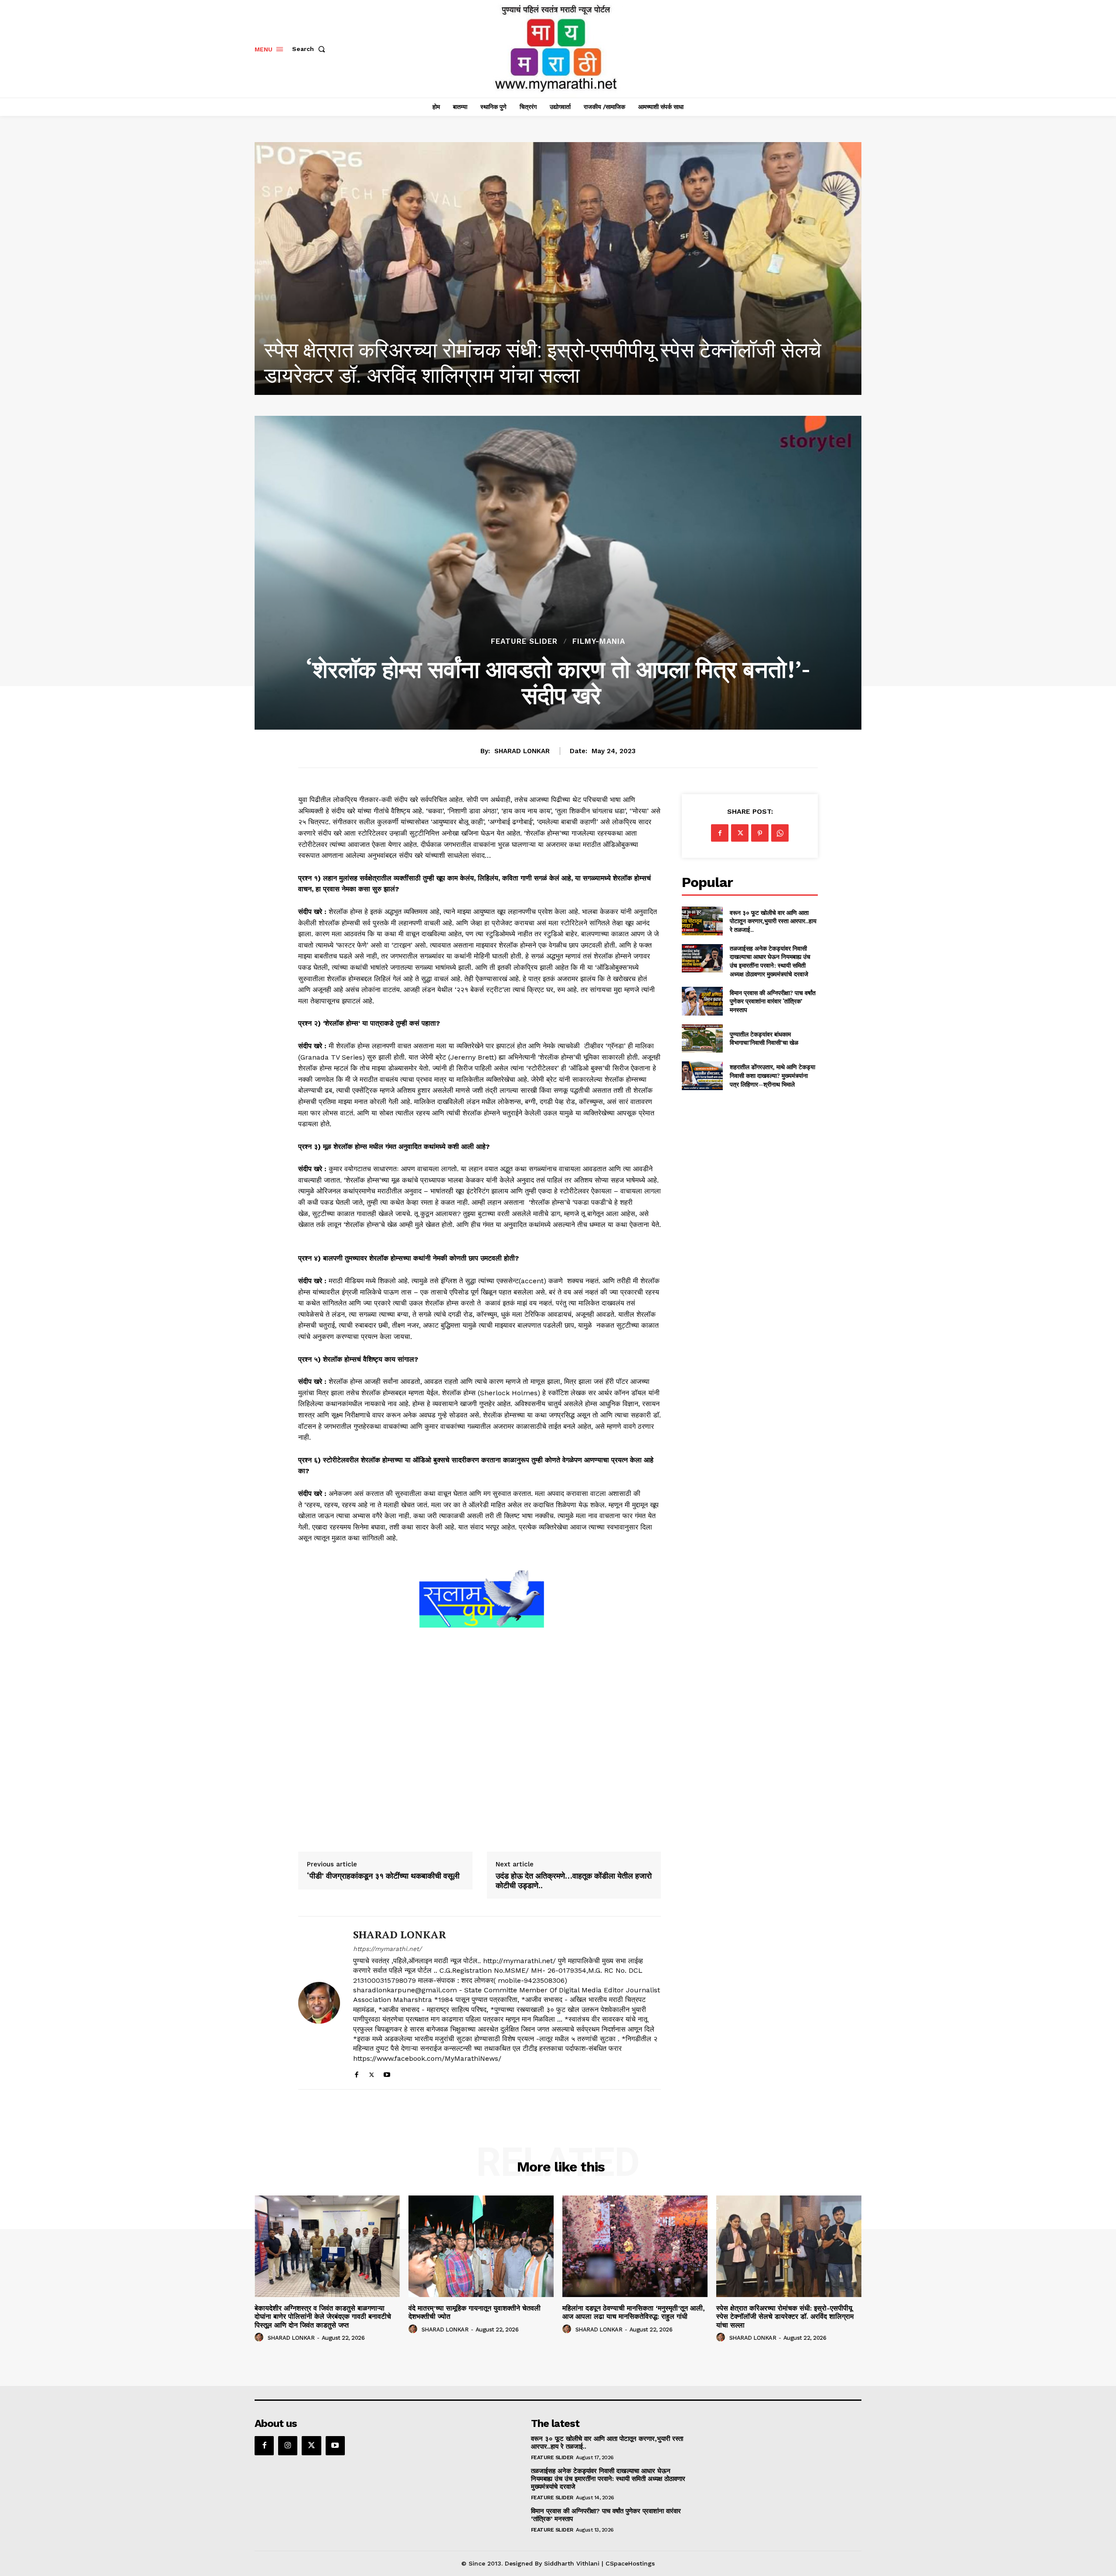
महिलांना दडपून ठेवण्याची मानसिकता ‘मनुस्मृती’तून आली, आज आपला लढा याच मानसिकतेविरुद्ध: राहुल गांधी (634, 2312)
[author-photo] (260, 2338)
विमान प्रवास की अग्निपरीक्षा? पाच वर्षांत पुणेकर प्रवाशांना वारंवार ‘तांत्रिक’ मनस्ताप (773, 1001)
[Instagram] (288, 2446)
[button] (310, 49)
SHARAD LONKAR (522, 751)
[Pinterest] (760, 833)
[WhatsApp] (780, 833)
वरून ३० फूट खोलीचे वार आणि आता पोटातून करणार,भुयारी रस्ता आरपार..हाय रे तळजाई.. (773, 921)
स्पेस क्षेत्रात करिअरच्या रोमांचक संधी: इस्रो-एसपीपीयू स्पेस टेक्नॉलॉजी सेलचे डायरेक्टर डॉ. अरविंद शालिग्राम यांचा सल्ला (785, 2316)
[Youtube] (387, 2073)
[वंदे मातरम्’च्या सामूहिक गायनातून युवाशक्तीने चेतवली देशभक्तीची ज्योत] (481, 2246)
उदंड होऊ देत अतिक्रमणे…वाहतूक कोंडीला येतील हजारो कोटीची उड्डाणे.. (574, 1881)
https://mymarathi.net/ (387, 1949)
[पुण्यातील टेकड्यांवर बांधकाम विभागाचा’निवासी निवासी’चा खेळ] (702, 1038)
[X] (372, 2073)
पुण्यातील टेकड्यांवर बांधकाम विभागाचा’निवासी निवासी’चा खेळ (764, 1038)
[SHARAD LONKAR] (319, 2003)
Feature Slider (524, 641)
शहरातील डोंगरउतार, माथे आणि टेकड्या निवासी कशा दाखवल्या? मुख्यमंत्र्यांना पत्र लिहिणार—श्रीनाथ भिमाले (772, 1075)
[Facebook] (356, 2073)
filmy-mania (599, 641)
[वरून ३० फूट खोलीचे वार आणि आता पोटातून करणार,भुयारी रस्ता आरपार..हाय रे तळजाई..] (702, 921)
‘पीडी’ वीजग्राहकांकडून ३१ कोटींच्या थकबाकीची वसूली (383, 1876)
